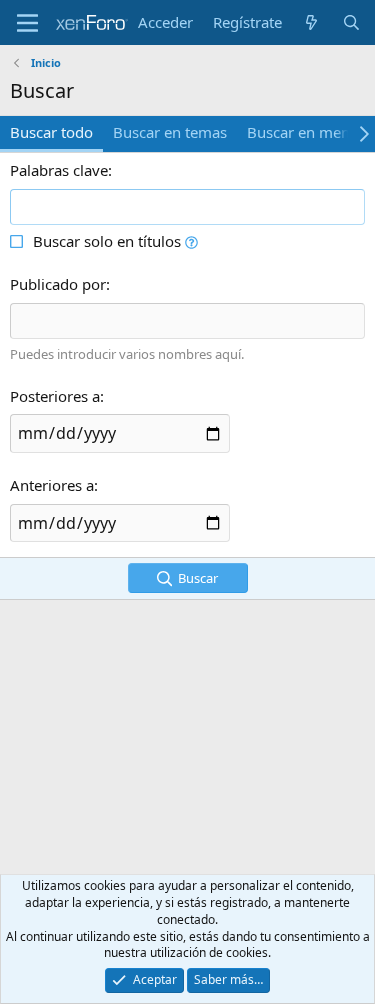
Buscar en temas (170, 132)
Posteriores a (55, 396)
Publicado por (58, 284)
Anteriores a (52, 485)
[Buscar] (351, 22)
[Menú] (27, 23)
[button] (191, 241)
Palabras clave (59, 170)
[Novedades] (311, 22)
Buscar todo (51, 132)
